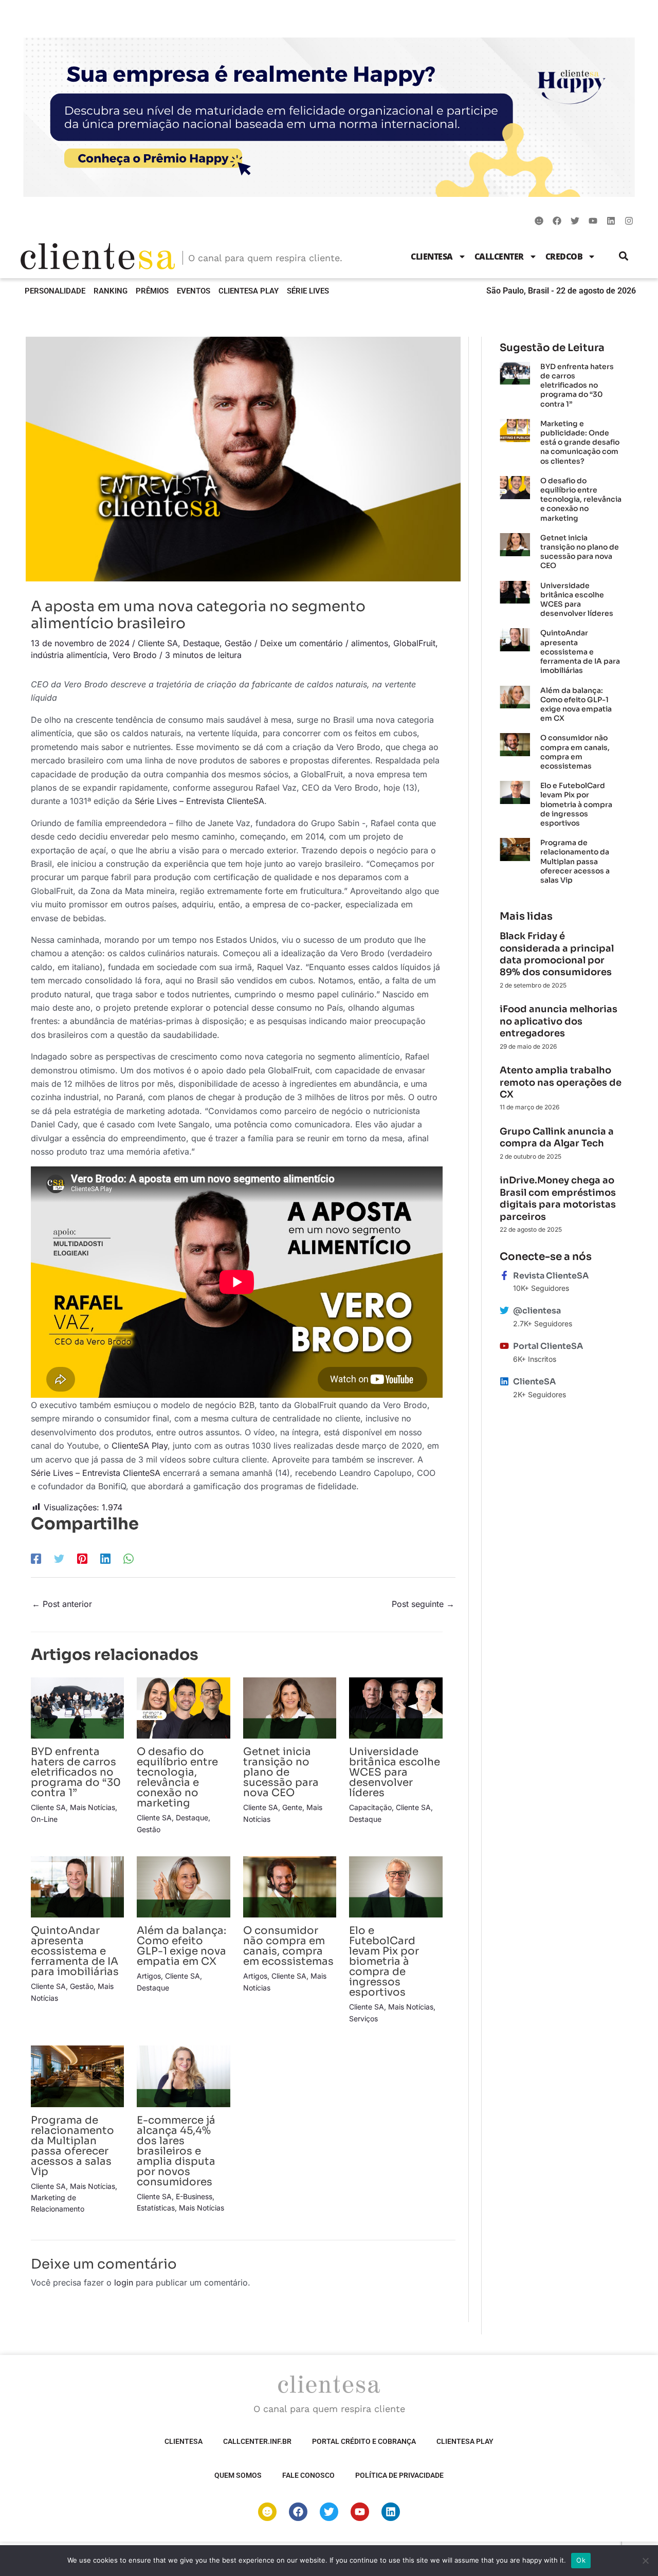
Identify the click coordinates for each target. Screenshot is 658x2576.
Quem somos (238, 2475)
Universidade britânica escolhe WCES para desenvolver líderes (395, 1772)
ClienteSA (432, 257)
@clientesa (537, 1311)
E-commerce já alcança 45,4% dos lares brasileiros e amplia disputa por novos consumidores (176, 2151)
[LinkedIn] (105, 1559)
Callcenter (499, 257)
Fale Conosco (308, 2475)
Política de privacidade (399, 2475)
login (124, 2282)
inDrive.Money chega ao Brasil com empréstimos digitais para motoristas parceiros (558, 1198)
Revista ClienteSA (551, 1276)
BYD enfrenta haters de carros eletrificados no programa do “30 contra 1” (76, 1772)
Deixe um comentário (301, 643)
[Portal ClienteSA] (504, 1346)
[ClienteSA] (504, 1381)
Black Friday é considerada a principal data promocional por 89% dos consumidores (557, 954)
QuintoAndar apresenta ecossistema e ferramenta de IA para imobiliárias (75, 1951)
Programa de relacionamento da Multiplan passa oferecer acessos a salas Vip (72, 2146)
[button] (624, 256)
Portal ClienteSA (548, 1346)
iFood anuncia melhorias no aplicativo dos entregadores (559, 1021)
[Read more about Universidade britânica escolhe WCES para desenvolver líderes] (396, 1707)
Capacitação (370, 1807)
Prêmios (152, 291)
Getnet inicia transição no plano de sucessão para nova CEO (281, 1772)
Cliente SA (158, 643)
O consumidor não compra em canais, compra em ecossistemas (288, 1946)
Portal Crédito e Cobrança (364, 2441)
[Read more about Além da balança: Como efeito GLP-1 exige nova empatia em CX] (183, 1886)
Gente (292, 1807)
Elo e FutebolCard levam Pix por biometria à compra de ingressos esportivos (384, 1961)
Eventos (194, 291)
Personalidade (55, 291)
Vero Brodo (135, 655)
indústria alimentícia (69, 655)
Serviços (363, 2018)
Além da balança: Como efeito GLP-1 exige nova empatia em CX (181, 1946)
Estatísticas (156, 2208)
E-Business (194, 2196)
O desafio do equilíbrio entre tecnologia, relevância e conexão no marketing (177, 1777)
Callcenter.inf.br (257, 2441)
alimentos (370, 643)
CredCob (564, 257)
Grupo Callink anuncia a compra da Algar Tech (557, 1137)
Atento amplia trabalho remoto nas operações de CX (561, 1082)
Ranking (111, 291)
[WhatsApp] (129, 1559)
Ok (581, 2560)
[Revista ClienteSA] (504, 1275)
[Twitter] (59, 1559)
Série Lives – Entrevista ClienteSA (199, 801)
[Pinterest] (82, 1559)
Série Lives (308, 291)
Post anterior (62, 1604)
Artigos (149, 1976)
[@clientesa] (504, 1310)
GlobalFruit (414, 643)
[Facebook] (36, 1559)
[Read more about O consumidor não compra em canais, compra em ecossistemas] (290, 1886)
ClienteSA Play (249, 291)
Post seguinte (423, 1604)
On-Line (44, 1819)
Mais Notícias (93, 1807)
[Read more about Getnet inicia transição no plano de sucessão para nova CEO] (290, 1707)
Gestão (238, 643)
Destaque (201, 643)
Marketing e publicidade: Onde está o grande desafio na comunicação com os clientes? (580, 442)
